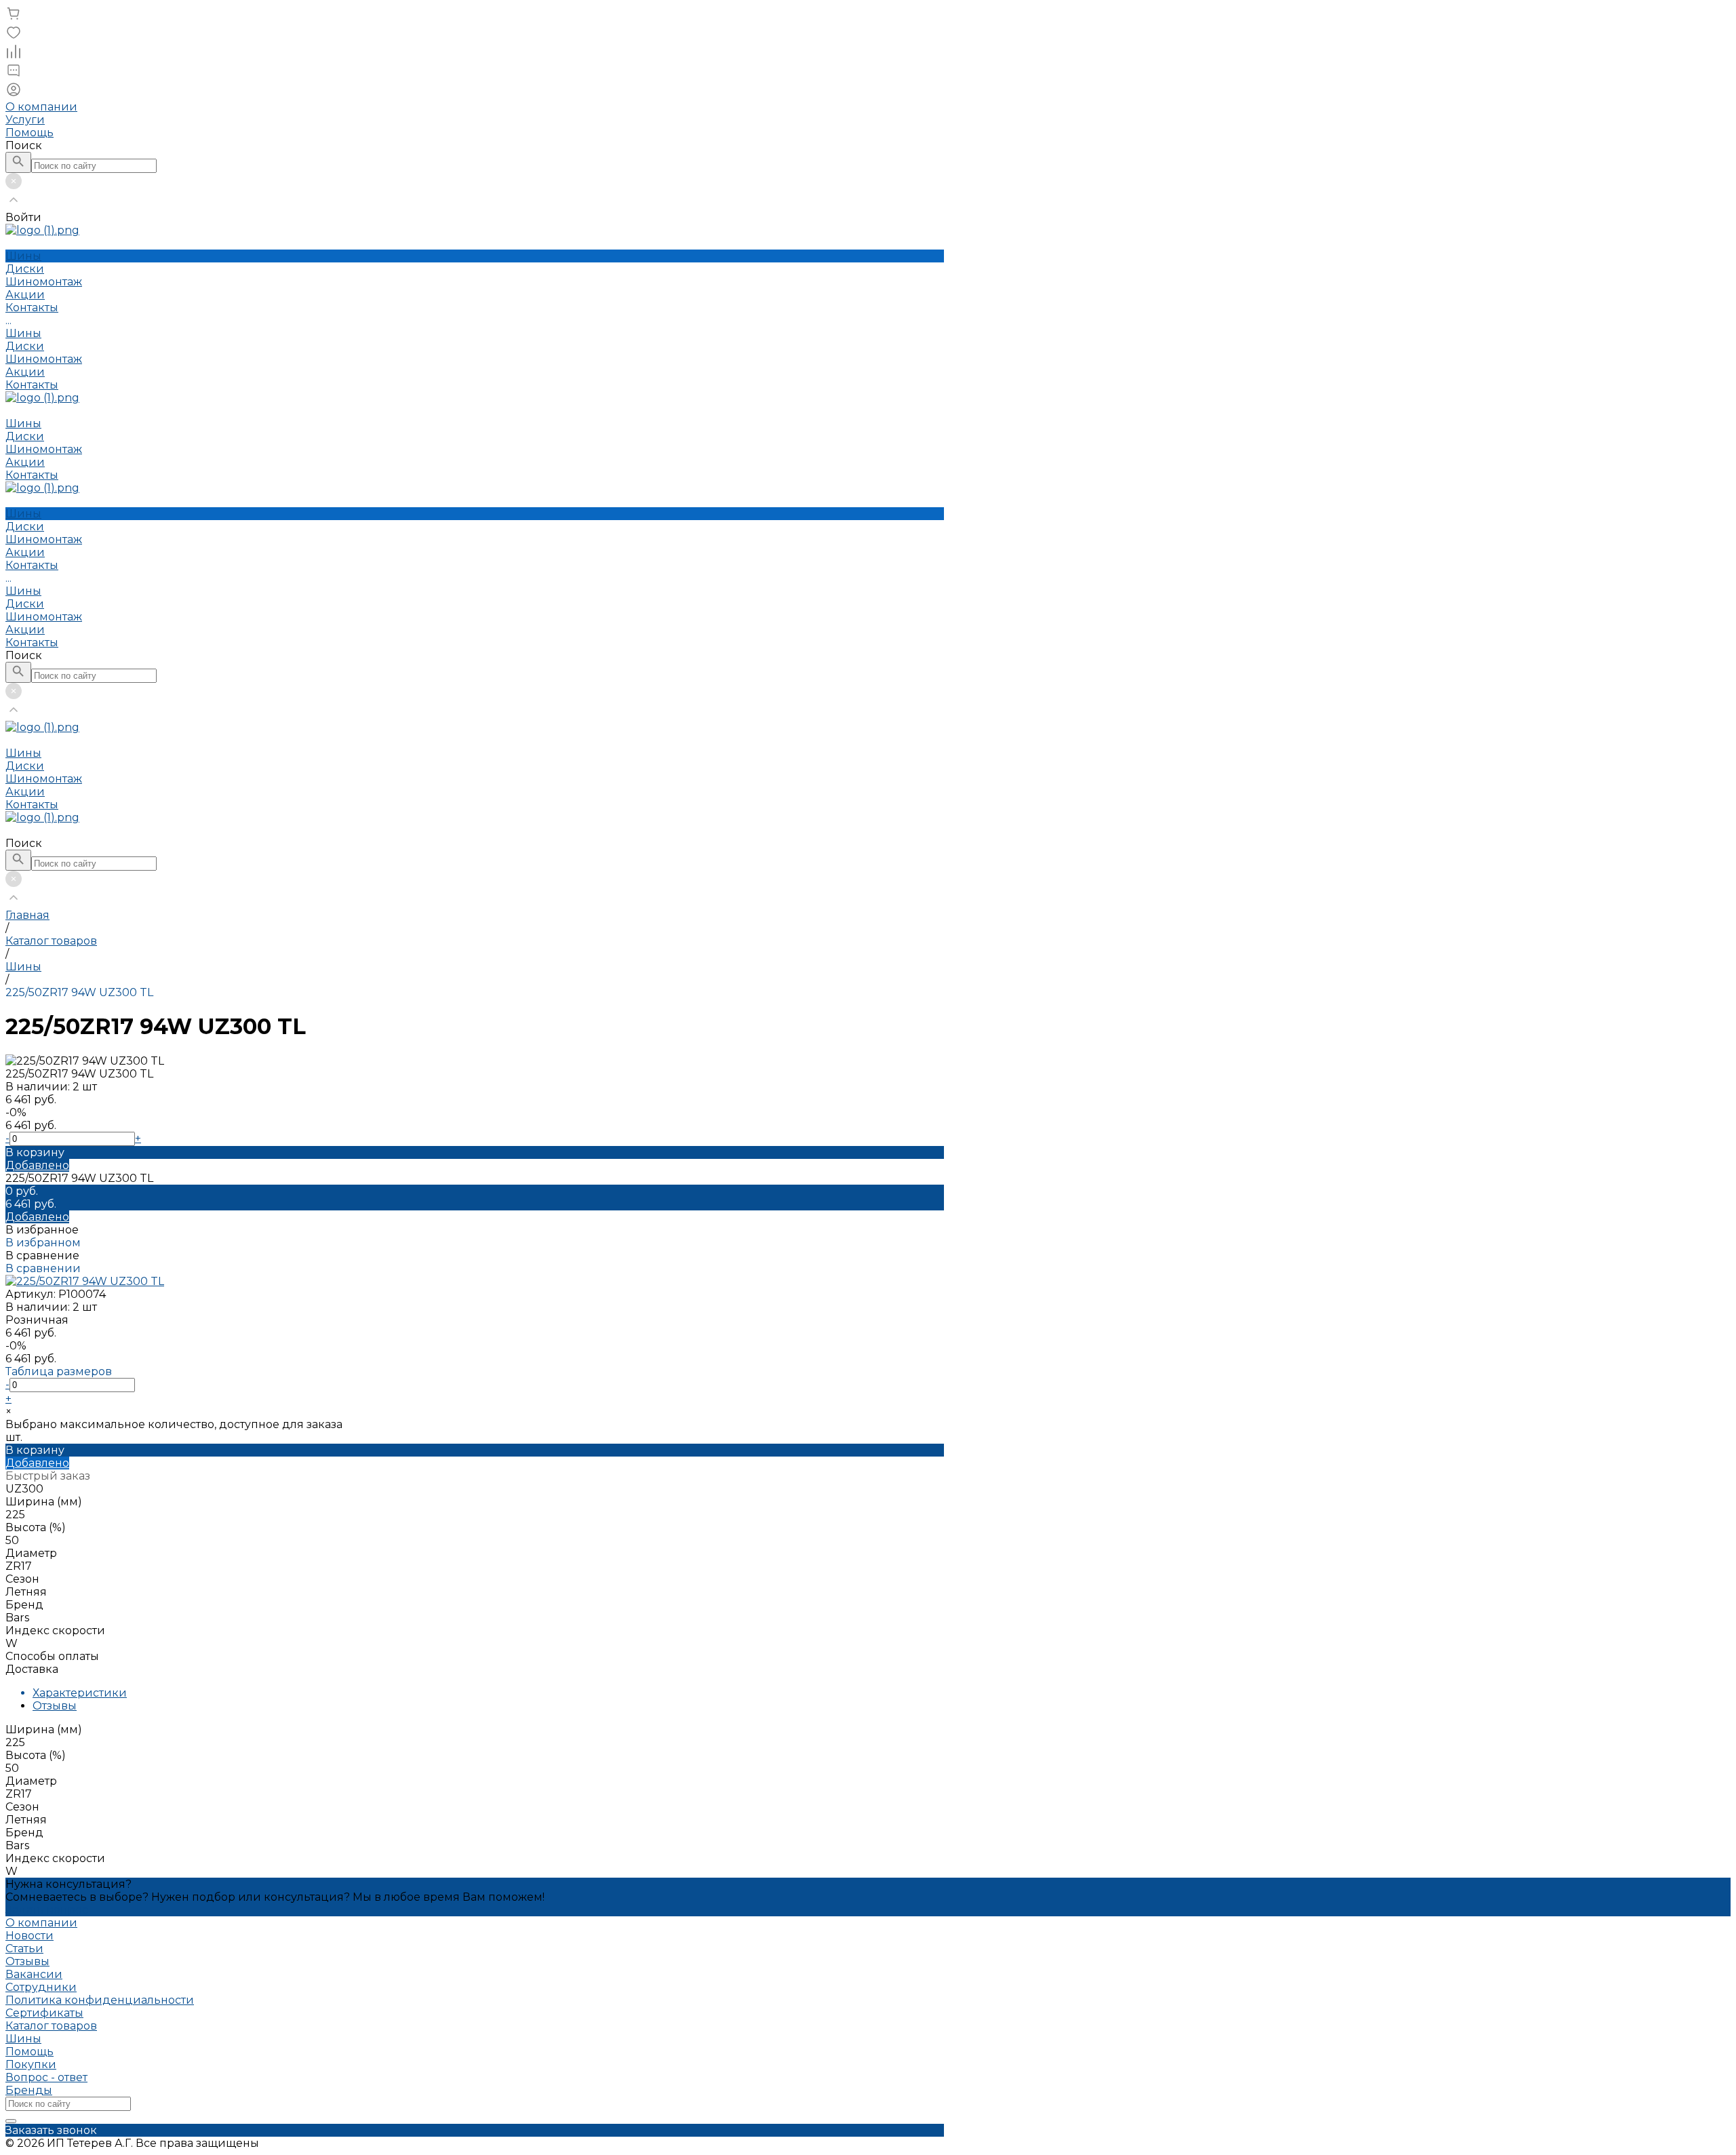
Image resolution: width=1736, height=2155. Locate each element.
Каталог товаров (51, 2026)
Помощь (29, 133)
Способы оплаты (52, 1656)
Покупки (31, 2064)
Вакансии (34, 1974)
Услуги (25, 120)
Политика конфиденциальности (100, 2000)
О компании (41, 107)
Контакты (32, 385)
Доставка (32, 1669)
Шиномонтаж (44, 359)
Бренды (29, 2090)
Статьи (24, 1949)
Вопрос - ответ (46, 2077)
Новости (29, 1936)
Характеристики (80, 1693)
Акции (25, 372)
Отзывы (55, 1706)
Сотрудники (41, 1987)
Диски (25, 346)
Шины (23, 333)
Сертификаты (44, 2013)
